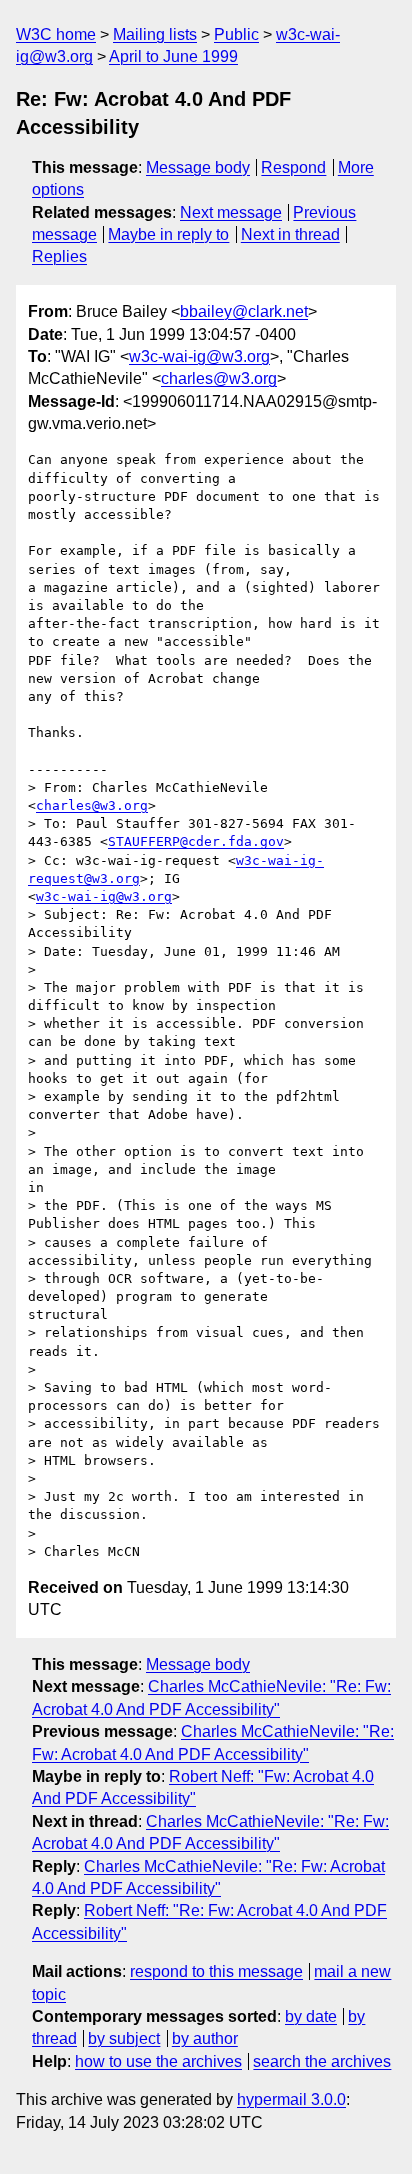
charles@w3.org (219, 378)
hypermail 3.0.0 (291, 2099)
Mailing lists (155, 34)
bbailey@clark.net (244, 311)
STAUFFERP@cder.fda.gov (196, 841)
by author (205, 2038)
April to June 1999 (173, 56)
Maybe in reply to (168, 234)
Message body (198, 167)
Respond (293, 167)
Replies (59, 256)
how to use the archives (158, 2061)
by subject (124, 2038)
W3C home (56, 34)
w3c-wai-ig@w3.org (199, 356)
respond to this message (216, 1971)
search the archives (322, 2061)
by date (311, 2016)
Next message (231, 212)
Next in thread (290, 234)
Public (236, 34)
